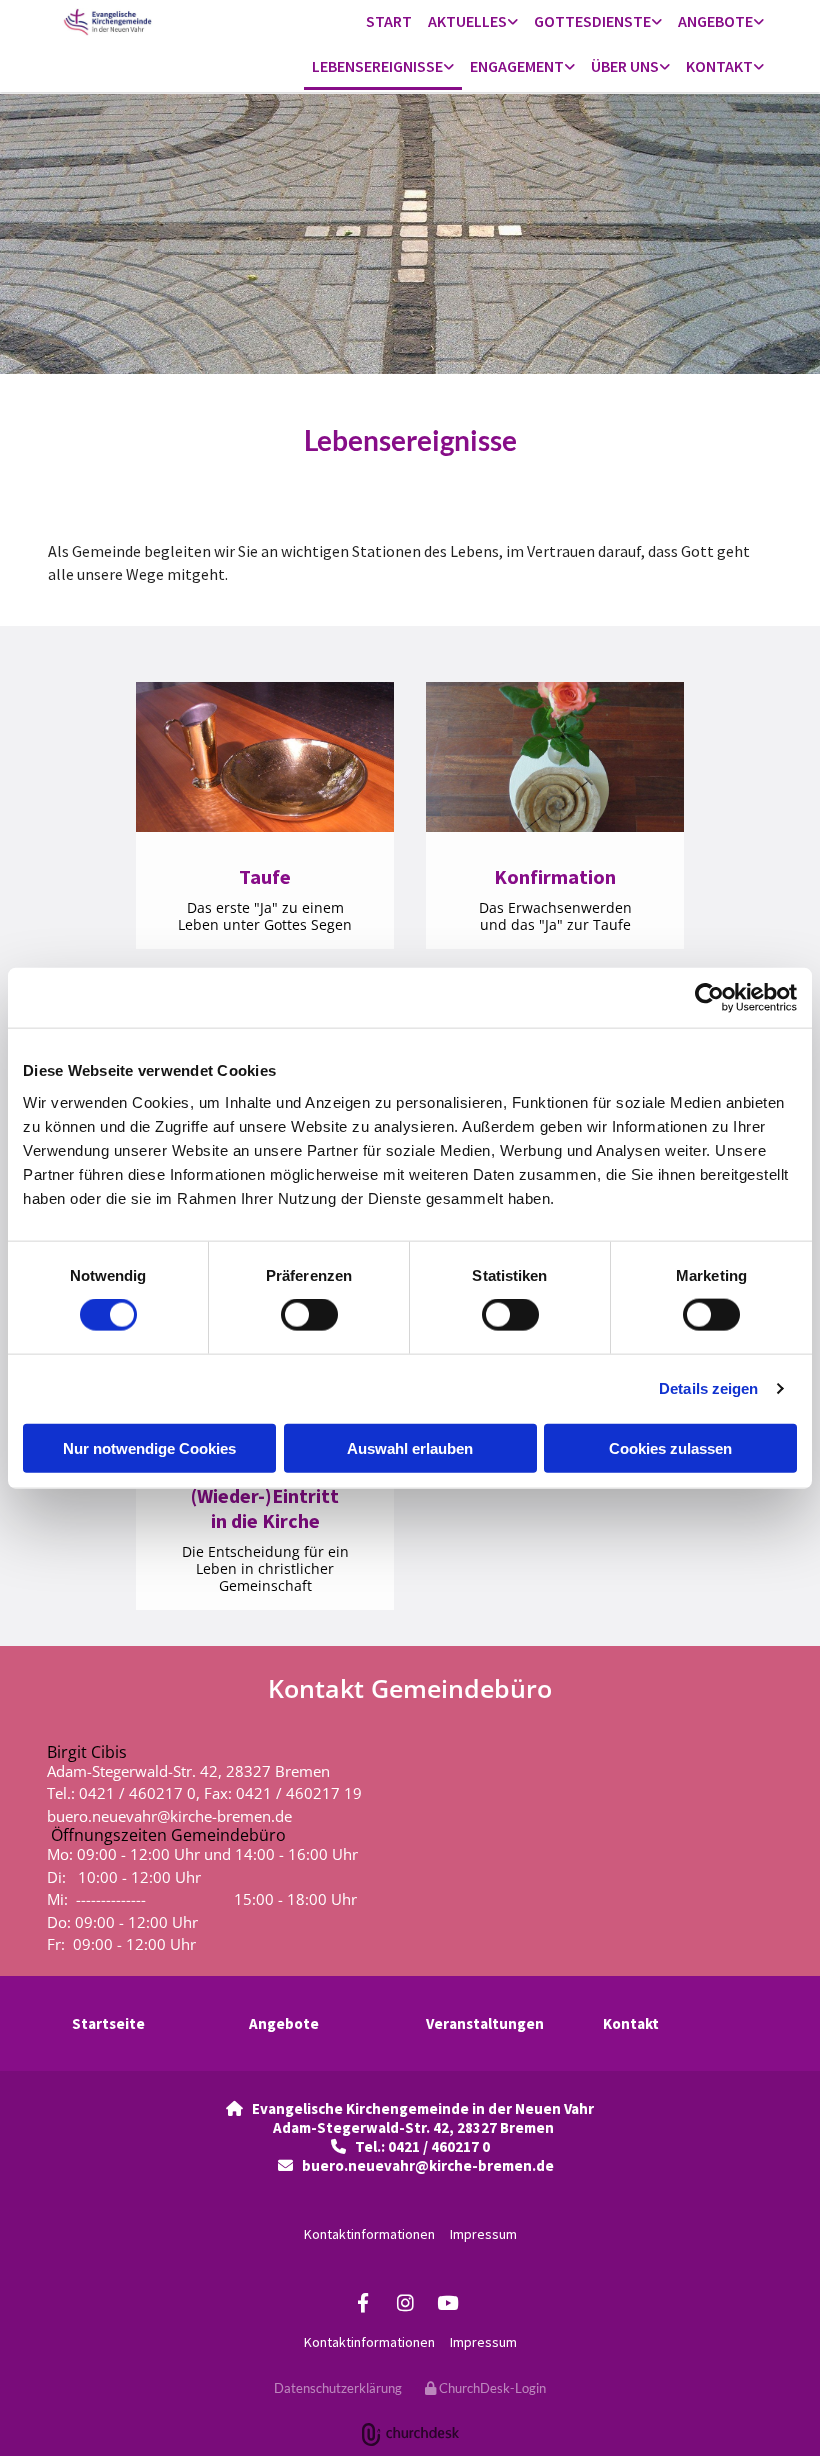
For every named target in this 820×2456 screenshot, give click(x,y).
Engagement (517, 66)
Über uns (625, 66)
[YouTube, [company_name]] (447, 2302)
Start (389, 21)
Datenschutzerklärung (338, 2388)
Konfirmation (555, 876)
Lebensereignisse (377, 66)
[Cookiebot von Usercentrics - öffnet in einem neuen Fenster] (709, 998)
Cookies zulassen (670, 1447)
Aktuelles (467, 21)
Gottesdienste (592, 21)
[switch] (309, 1315)
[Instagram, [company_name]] (405, 2302)
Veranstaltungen (485, 2023)
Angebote (715, 21)
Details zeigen (708, 1388)
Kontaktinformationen (369, 2234)
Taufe (265, 876)
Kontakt (719, 66)
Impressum (483, 2234)
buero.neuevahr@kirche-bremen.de (169, 1816)
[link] (473, 22)
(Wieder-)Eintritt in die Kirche (265, 1508)
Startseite (108, 2023)
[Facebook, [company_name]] (363, 2302)
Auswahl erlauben (410, 1447)
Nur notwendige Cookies (149, 1447)
